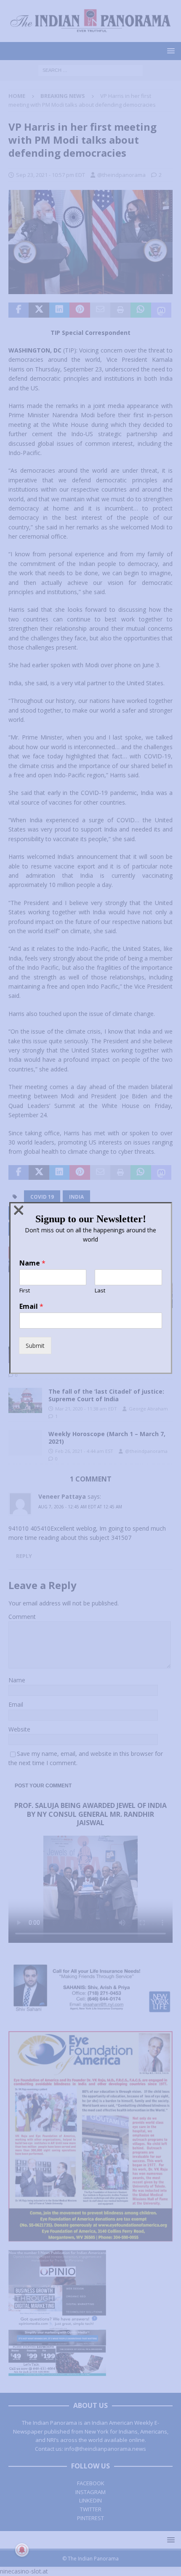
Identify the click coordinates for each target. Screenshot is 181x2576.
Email (31, 1306)
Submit (35, 1346)
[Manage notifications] (22, 2550)
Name (32, 1263)
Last (100, 1291)
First (25, 1291)
